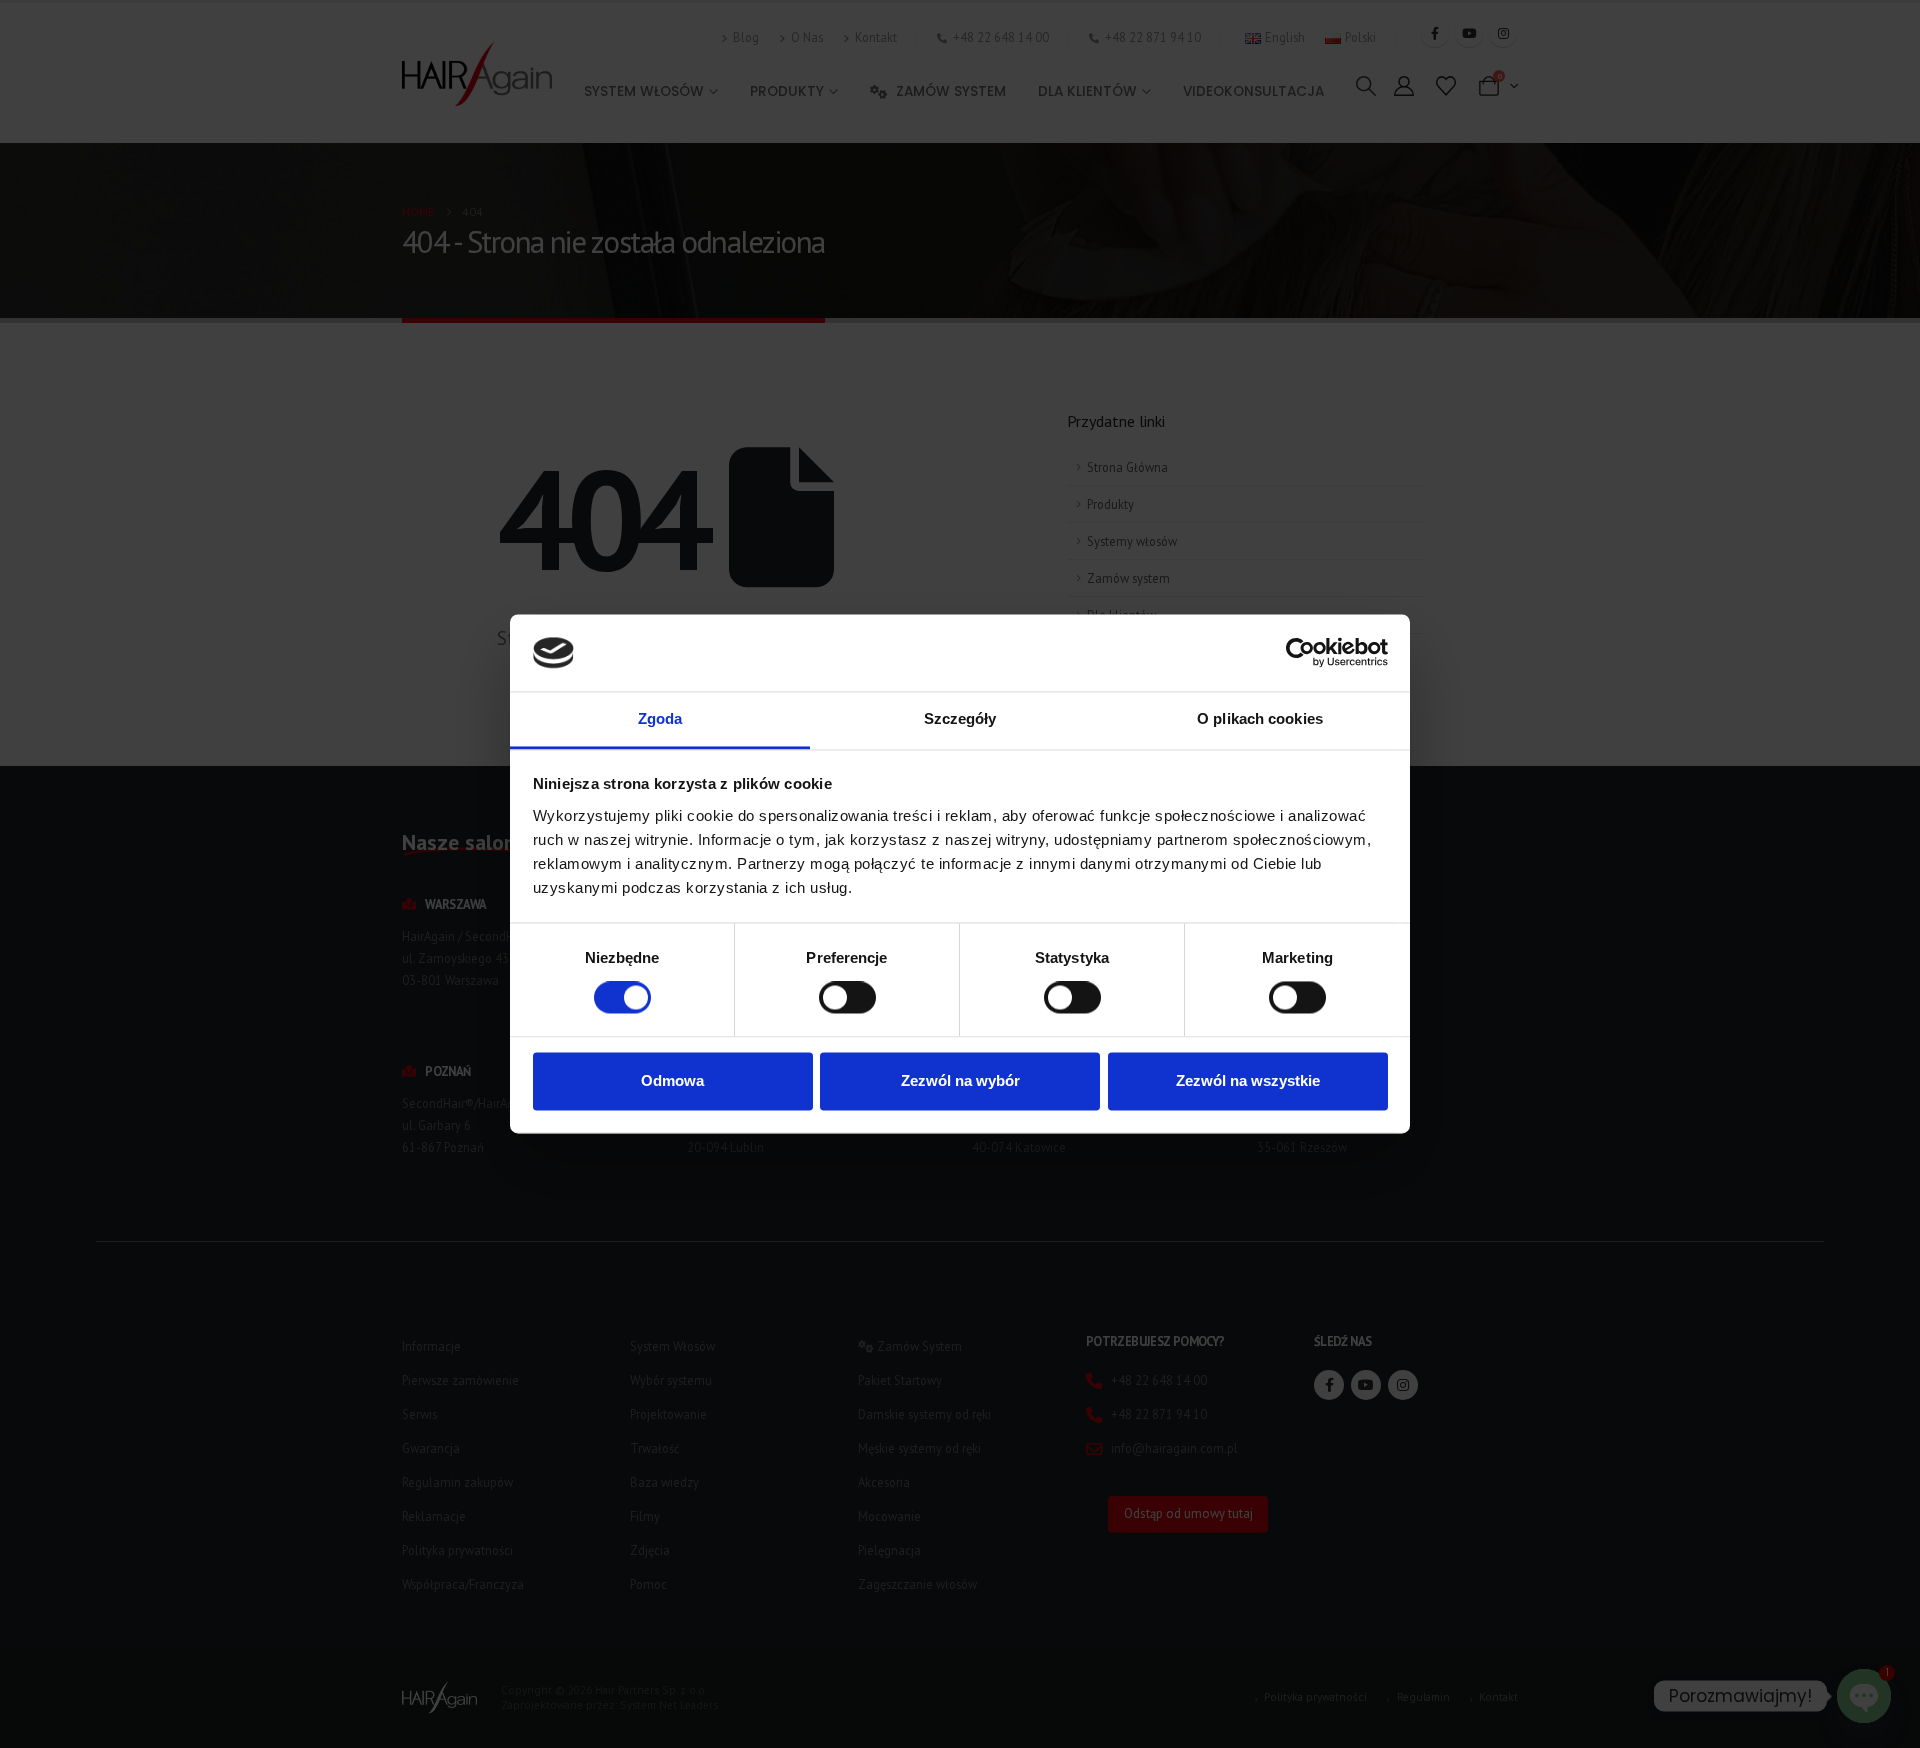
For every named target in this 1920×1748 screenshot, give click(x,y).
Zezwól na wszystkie (1248, 1080)
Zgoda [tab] (660, 718)
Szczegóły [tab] (960, 718)
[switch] (847, 998)
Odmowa (672, 1080)
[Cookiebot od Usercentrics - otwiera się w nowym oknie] (1300, 653)
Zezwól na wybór (960, 1080)
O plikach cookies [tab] (1260, 718)
